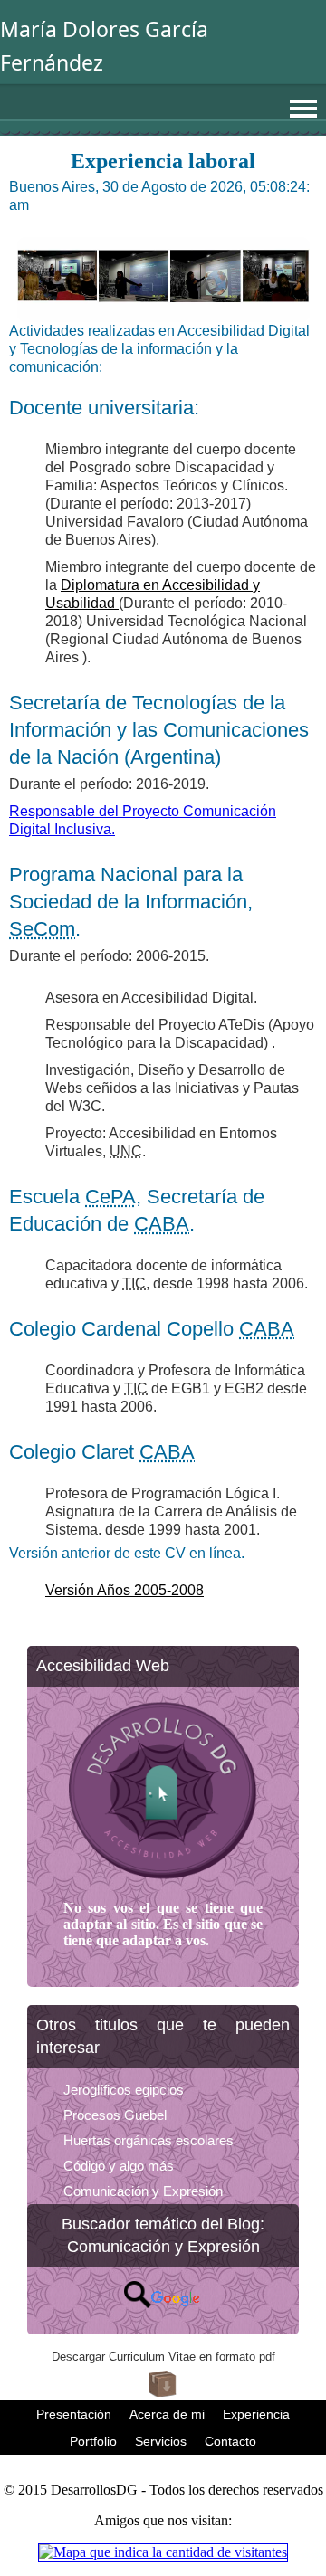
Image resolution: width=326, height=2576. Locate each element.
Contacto (230, 2441)
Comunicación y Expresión (143, 2191)
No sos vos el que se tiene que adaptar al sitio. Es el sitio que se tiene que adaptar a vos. (163, 1924)
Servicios (161, 2441)
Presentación (74, 2414)
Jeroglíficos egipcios (124, 2090)
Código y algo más (119, 2166)
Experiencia (256, 2414)
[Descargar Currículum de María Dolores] (163, 2392)
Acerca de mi (167, 2414)
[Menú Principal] (303, 109)
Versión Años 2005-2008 (125, 1590)
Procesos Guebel (115, 2115)
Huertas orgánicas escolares (149, 2140)
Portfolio (93, 2441)
